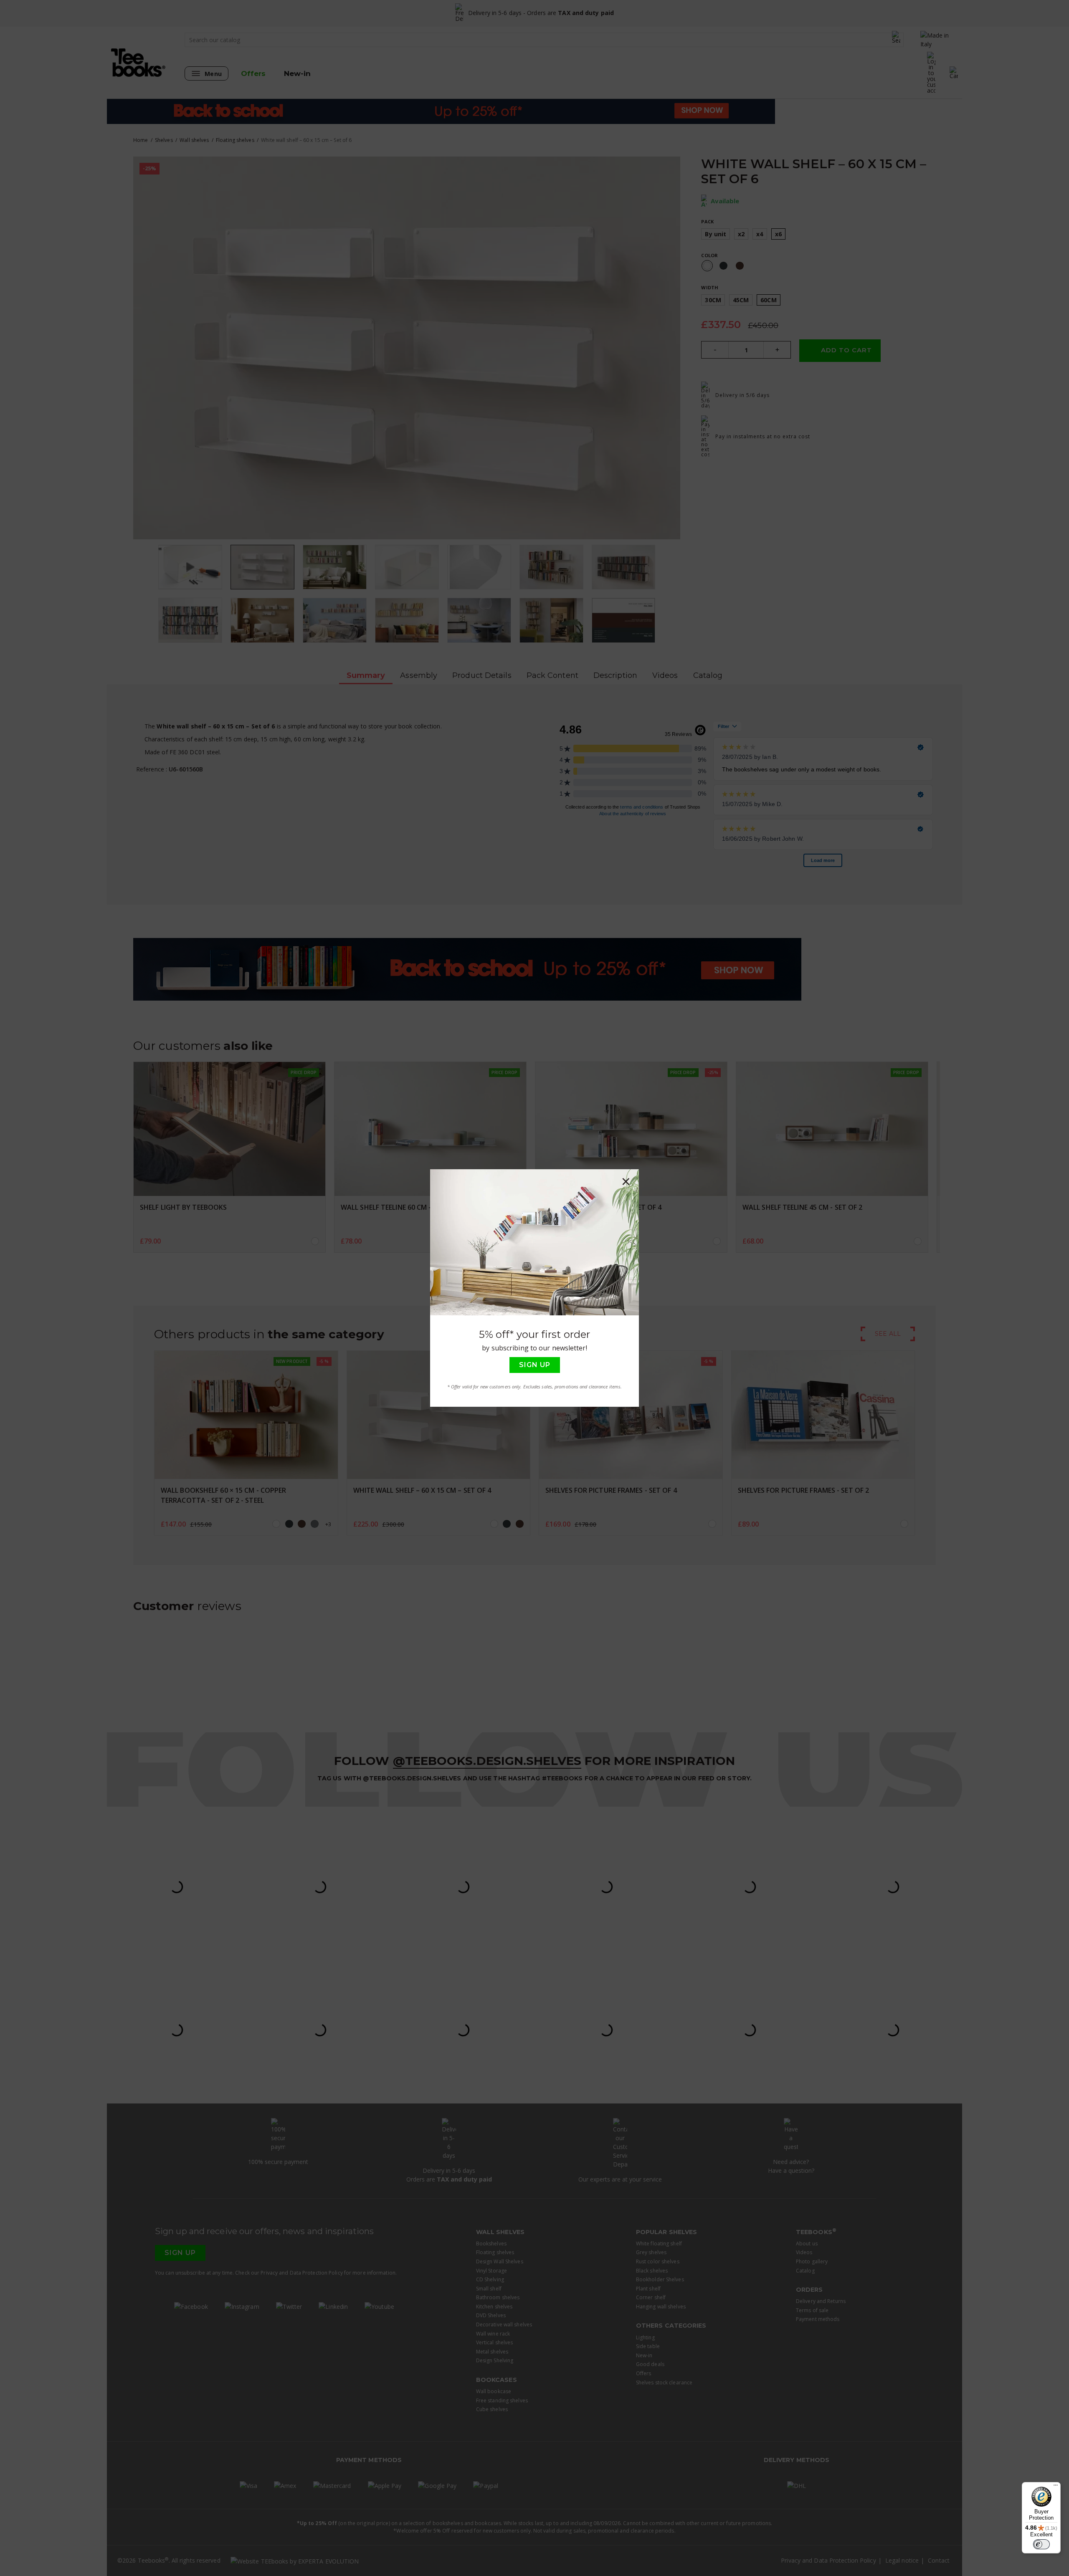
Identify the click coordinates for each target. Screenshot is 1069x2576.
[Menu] (1056, 2487)
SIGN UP (535, 1365)
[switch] (1041, 2544)
